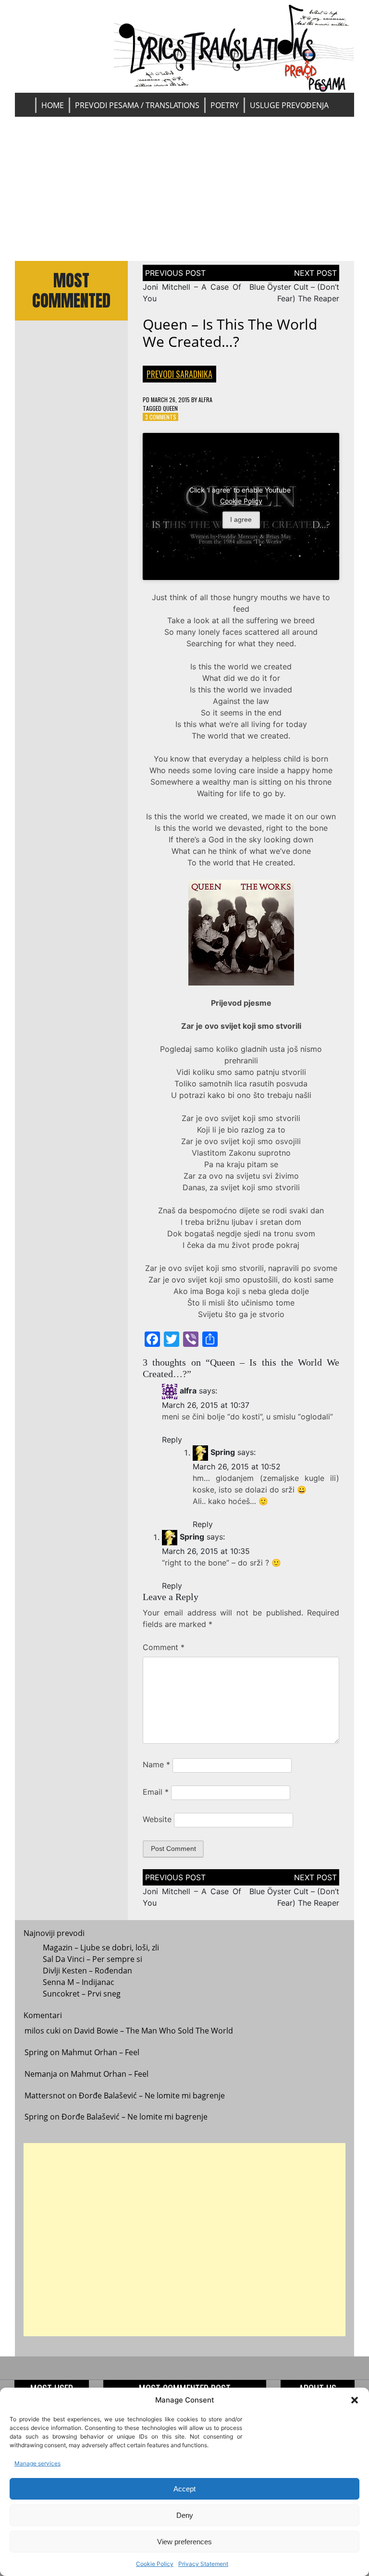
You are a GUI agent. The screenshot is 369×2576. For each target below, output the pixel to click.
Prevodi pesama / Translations (137, 105)
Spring (223, 1453)
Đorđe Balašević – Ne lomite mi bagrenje (152, 2095)
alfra (205, 400)
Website (157, 1819)
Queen (170, 408)
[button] (355, 2400)
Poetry (225, 105)
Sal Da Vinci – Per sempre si (92, 1959)
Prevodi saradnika (179, 374)
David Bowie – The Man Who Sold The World (154, 2031)
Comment (164, 1647)
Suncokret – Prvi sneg (82, 1994)
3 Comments (161, 417)
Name (156, 1764)
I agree (241, 519)
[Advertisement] (185, 189)
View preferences (184, 2542)
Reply (172, 1440)
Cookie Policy (155, 2564)
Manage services (37, 2463)
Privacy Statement (203, 2564)
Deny (185, 2515)
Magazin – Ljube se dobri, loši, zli (101, 1947)
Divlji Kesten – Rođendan (87, 1971)
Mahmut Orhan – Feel (100, 2052)
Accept (184, 2489)
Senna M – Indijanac (79, 1982)
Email (156, 1792)
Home (53, 105)
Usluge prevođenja (289, 105)
